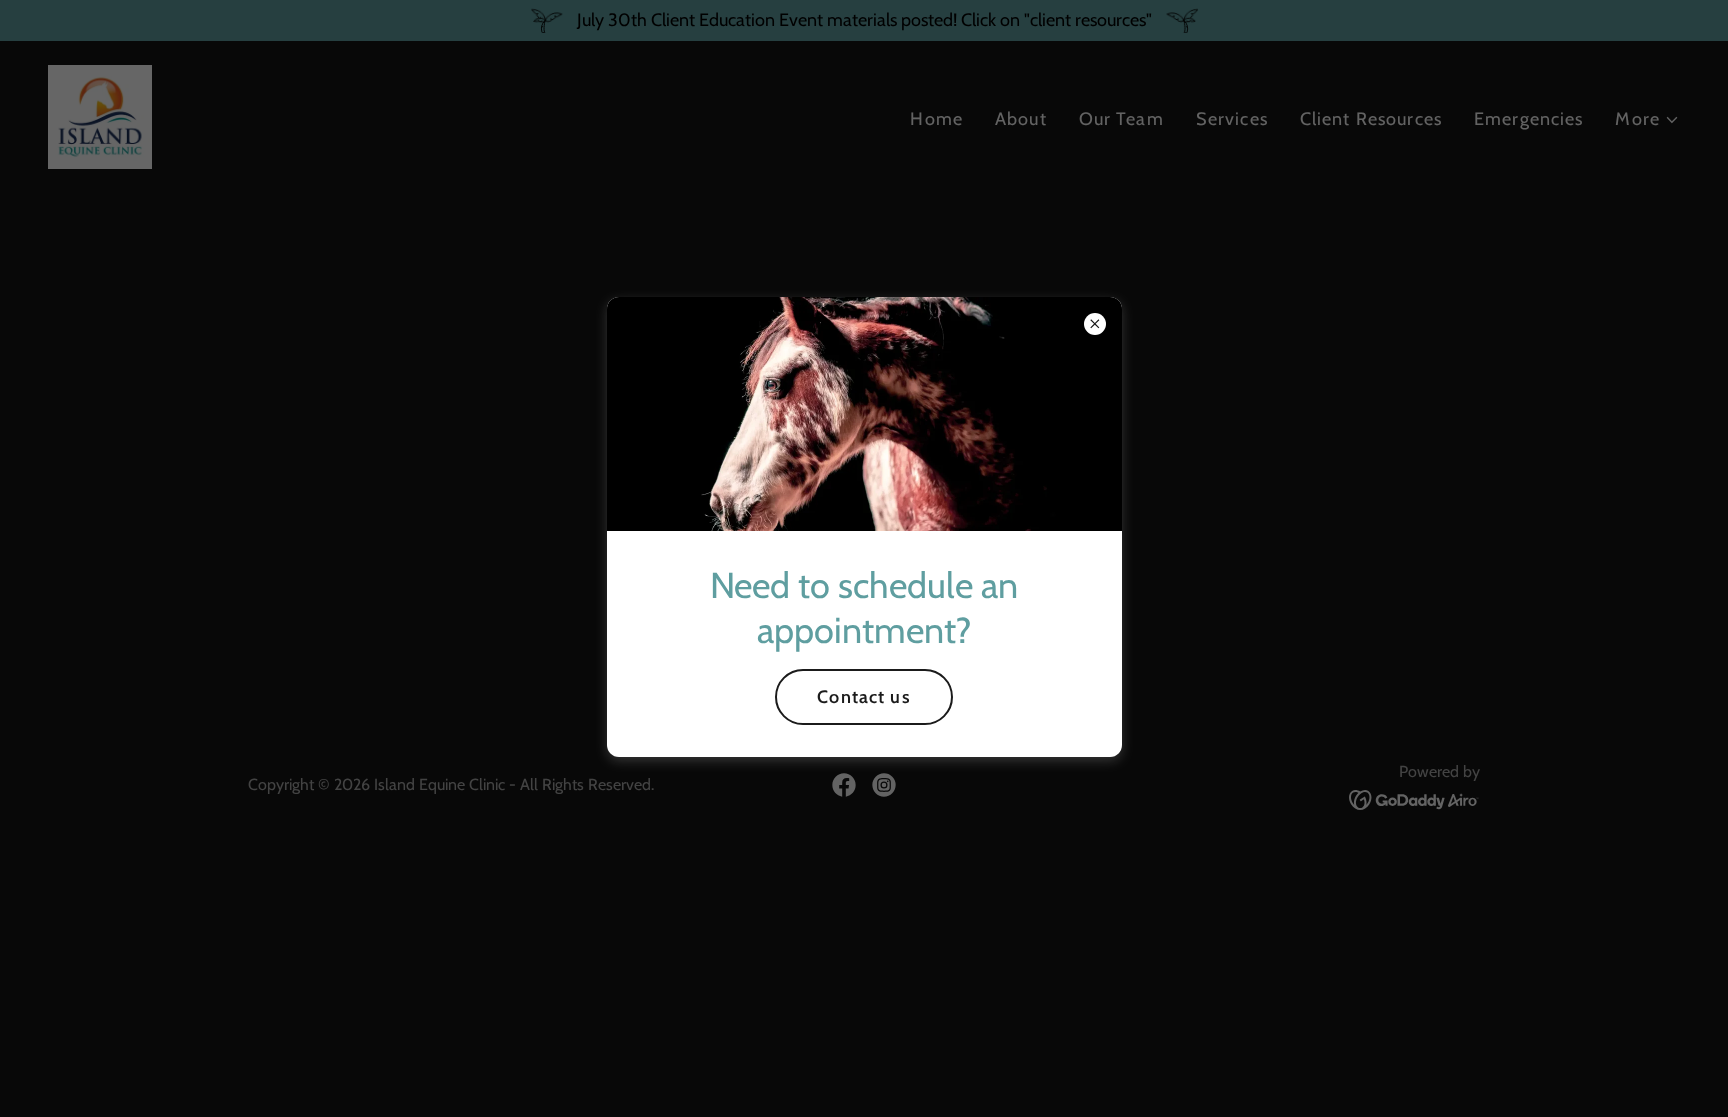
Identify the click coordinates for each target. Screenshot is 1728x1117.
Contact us (863, 697)
